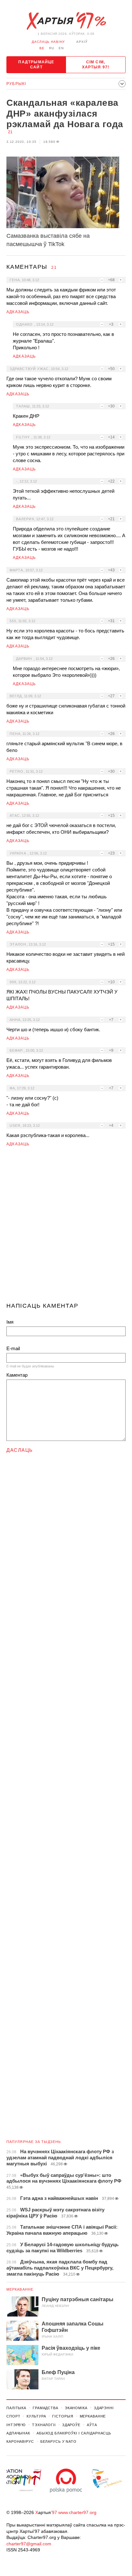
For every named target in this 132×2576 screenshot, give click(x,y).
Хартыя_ (66, 21)
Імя (10, 1322)
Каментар (17, 1375)
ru (52, 48)
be (42, 48)
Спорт (13, 2416)
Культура (36, 2416)
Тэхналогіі (44, 2425)
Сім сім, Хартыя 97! (96, 65)
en (61, 48)
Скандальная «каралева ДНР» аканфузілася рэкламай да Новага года (65, 113)
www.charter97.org (77, 2512)
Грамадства (45, 2408)
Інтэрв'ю (16, 2425)
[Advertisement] (66, 1227)
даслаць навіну (48, 42)
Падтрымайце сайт (36, 65)
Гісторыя (63, 2416)
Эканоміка (76, 2408)
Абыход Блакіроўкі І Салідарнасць (74, 2433)
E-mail (13, 1348)
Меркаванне (20, 2289)
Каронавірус (20, 2441)
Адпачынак (18, 2433)
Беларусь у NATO (58, 2441)
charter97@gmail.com (29, 2544)
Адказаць (18, 312)
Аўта (92, 2425)
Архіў (82, 42)
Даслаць (20, 1450)
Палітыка (16, 2408)
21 (10, 132)
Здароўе (71, 2425)
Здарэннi (104, 2408)
